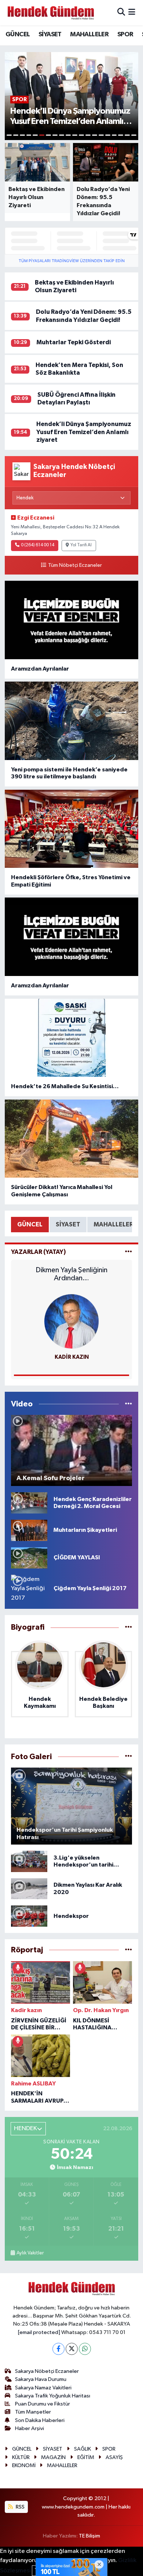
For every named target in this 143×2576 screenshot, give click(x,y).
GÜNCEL (18, 34)
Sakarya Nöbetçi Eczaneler (47, 2371)
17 (114, 135)
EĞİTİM (86, 2457)
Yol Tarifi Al (81, 545)
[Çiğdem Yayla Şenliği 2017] (29, 1588)
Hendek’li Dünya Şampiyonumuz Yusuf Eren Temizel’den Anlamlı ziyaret (84, 432)
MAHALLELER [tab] (113, 1224)
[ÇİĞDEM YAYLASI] (29, 1558)
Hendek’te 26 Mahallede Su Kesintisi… (65, 1086)
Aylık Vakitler (30, 2253)
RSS (20, 2507)
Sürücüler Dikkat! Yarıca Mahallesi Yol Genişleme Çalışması (62, 1191)
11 (75, 135)
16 (108, 135)
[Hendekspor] (29, 1916)
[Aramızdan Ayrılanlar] (72, 620)
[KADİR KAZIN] (71, 1321)
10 (68, 135)
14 (95, 135)
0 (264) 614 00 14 (38, 545)
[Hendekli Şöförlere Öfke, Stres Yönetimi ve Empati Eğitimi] (72, 829)
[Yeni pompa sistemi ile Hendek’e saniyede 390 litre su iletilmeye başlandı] (72, 721)
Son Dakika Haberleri (40, 2420)
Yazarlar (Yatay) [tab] (38, 1252)
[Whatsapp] (85, 2349)
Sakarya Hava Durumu (41, 2379)
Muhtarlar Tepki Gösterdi (74, 342)
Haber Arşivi (30, 2428)
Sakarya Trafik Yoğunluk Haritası (53, 2396)
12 (81, 135)
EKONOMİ (24, 2465)
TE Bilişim (89, 2536)
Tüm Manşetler (33, 2412)
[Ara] (121, 13)
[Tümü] (129, 1627)
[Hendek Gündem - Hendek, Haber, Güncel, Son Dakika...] (51, 13)
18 (121, 135)
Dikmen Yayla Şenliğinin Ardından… (71, 1274)
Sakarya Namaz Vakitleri (43, 2388)
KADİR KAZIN (72, 1357)
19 (127, 135)
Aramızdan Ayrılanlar (40, 669)
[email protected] (39, 2332)
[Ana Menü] (132, 13)
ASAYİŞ (114, 2457)
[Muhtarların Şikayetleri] (29, 1530)
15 (101, 135)
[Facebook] (58, 2349)
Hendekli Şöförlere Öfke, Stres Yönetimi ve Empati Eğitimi (71, 881)
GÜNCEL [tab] (30, 1224)
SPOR (125, 34)
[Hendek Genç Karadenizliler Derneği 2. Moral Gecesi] (29, 1503)
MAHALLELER (89, 34)
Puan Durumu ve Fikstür (43, 2404)
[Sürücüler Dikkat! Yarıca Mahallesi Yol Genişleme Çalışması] (72, 1139)
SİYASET (50, 34)
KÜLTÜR (21, 2457)
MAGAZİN (53, 2457)
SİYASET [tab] (68, 1224)
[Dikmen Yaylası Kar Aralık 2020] (29, 1889)
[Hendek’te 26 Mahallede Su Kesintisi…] (72, 1038)
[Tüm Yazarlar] (129, 1252)
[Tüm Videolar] (129, 1404)
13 (88, 135)
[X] (72, 2349)
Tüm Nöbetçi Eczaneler (75, 565)
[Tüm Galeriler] (129, 1757)
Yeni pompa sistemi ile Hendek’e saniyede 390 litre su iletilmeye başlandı (69, 773)
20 (134, 135)
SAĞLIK (82, 2449)
